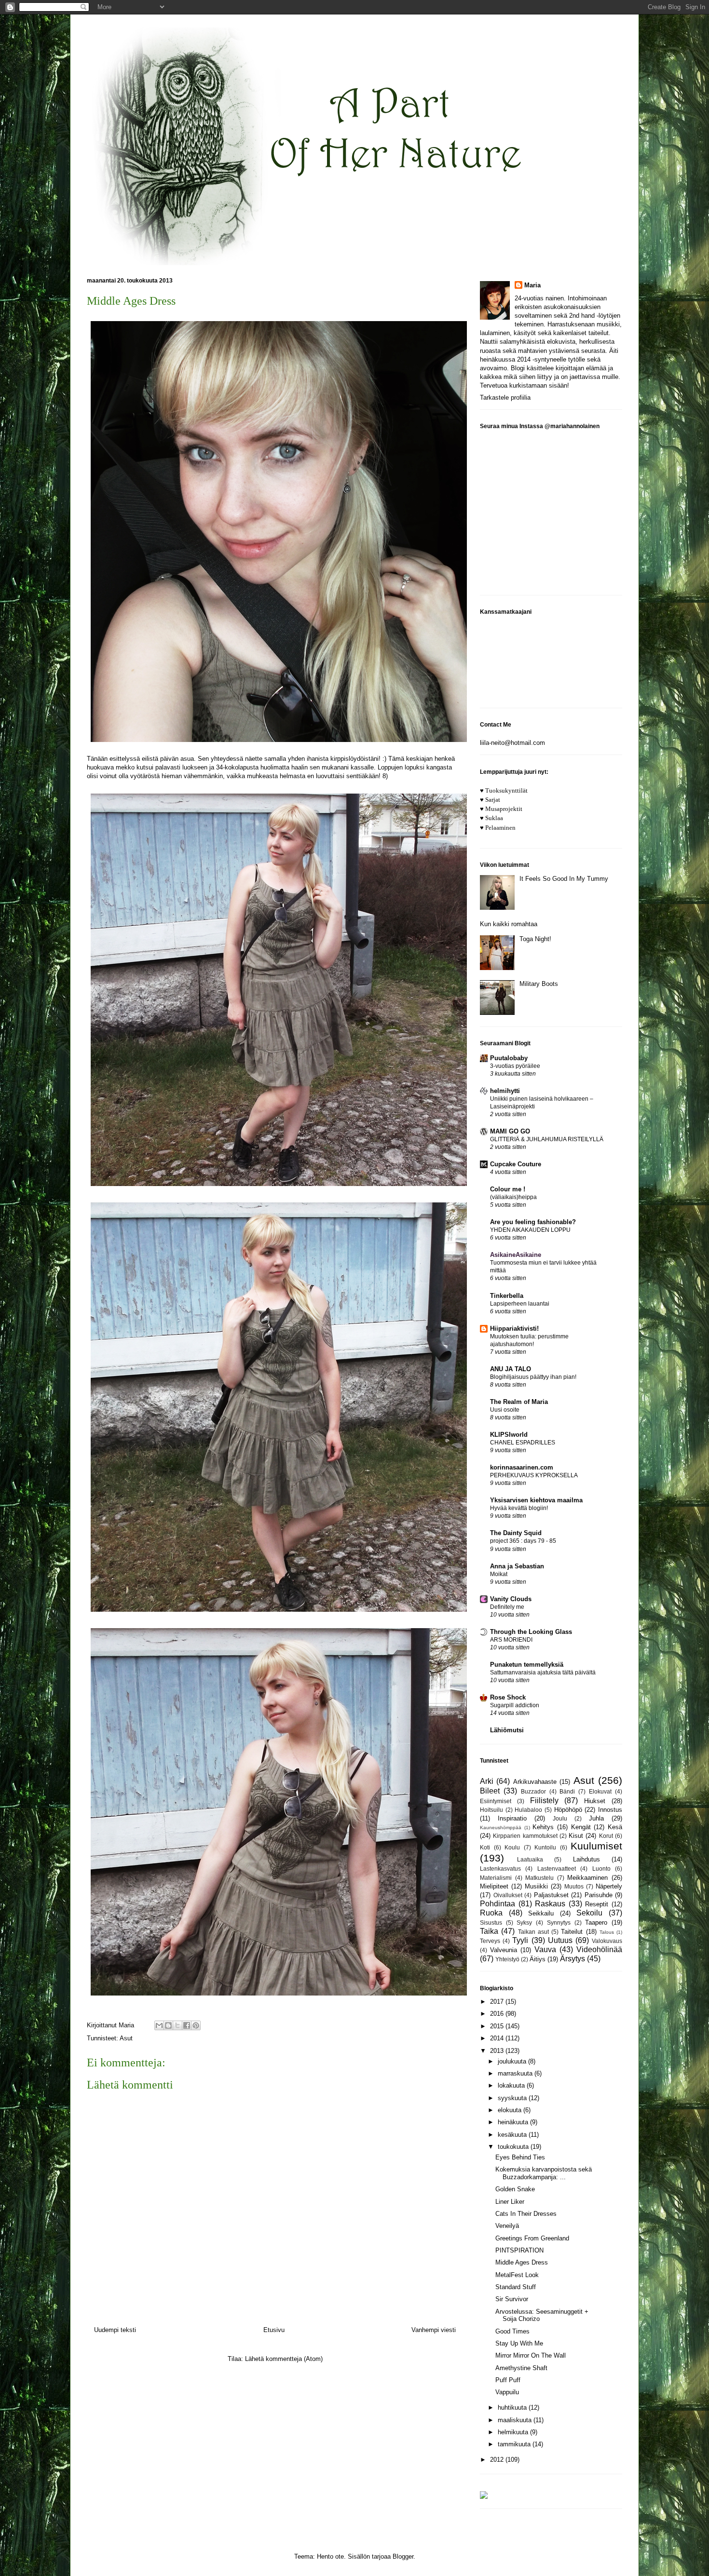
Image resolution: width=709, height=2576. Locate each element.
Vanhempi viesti (434, 2330)
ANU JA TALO (511, 1369)
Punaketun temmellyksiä (527, 1665)
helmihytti (505, 1091)
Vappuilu (507, 2392)
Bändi (567, 1791)
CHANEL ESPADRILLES (523, 1443)
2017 (498, 2002)
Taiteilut (572, 1932)
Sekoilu (589, 1913)
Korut (606, 1836)
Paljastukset (551, 1895)
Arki (487, 1781)
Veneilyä (507, 2226)
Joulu (560, 1818)
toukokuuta (514, 2147)
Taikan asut (533, 1932)
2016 (498, 2014)
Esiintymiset (496, 1801)
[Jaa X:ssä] (177, 2025)
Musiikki (536, 1886)
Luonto (601, 1868)
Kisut (576, 1836)
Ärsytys (573, 1959)
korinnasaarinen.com (522, 1467)
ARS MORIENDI (511, 1640)
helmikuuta (514, 2432)
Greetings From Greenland (532, 2238)
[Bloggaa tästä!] (168, 2025)
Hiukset (595, 1801)
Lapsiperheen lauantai (520, 1304)
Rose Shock (508, 1697)
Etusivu (274, 2330)
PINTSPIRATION (519, 2250)
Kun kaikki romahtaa (509, 924)
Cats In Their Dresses (526, 2214)
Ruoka (491, 1913)
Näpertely (609, 1886)
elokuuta (511, 2110)
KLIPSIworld (509, 1435)
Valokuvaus (607, 1941)
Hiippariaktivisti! (514, 1328)
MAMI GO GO (510, 1131)
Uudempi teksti (115, 2330)
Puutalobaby (509, 1058)
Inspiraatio (512, 1818)
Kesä (615, 1827)
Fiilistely (544, 1801)
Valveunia (504, 1950)
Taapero (596, 1922)
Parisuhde (599, 1895)
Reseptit (597, 1904)
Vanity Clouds (511, 1599)
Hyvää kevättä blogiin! (519, 1508)
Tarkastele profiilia (505, 398)
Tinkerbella (507, 1296)
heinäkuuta (514, 2122)
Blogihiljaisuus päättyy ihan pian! (533, 1377)
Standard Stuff (516, 2287)
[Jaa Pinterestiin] (196, 2025)
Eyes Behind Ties (520, 2157)
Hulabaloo (528, 1810)
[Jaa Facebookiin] (187, 2025)
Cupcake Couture (516, 1164)
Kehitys (543, 1827)
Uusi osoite (505, 1410)
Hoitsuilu (491, 1810)
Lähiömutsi (507, 1730)
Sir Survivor (512, 2299)
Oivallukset (508, 1895)
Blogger (403, 2556)
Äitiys (538, 1959)
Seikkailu (541, 1913)
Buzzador (533, 1791)
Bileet (490, 1791)
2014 (498, 2038)
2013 (498, 2051)
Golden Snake (515, 2189)
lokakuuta (512, 2085)
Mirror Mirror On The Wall (531, 2355)
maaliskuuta (516, 2420)
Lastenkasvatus (500, 1868)
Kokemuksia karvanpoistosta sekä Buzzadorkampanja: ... (544, 2173)
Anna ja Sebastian (517, 1566)
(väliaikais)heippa (513, 1197)
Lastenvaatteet (557, 1868)
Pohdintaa (498, 1904)
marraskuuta (516, 2073)
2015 (498, 2026)
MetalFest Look (517, 2275)
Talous (607, 1932)
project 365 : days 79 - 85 (523, 1541)
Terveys (490, 1941)
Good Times (512, 2331)
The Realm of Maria (519, 1402)
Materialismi (496, 1878)
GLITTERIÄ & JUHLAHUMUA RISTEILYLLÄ (547, 1139)
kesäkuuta (513, 2135)
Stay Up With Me (519, 2343)
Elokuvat (600, 1791)
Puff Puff (508, 2380)
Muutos (574, 1886)
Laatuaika (530, 1859)
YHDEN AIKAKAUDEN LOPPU (530, 1230)
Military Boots (539, 984)
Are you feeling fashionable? (533, 1222)
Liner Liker (510, 2202)
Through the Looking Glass (531, 1632)
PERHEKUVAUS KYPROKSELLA (534, 1475)
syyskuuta (513, 2098)
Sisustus (491, 1922)
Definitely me (507, 1607)
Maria (532, 285)
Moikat (499, 1574)
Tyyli (520, 1940)
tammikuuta (515, 2444)
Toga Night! (535, 939)
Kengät (581, 1827)
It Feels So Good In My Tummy (564, 879)
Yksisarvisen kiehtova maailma (536, 1500)
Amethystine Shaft (521, 2368)
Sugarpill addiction (515, 1705)
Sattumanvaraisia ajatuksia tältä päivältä (543, 1672)
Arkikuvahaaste (535, 1782)
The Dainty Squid (516, 1533)
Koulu (512, 1847)
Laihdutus (586, 1859)
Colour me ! (508, 1189)
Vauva (545, 1949)
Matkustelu (539, 1878)
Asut (126, 2038)
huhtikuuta (513, 2407)
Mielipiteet (494, 1886)
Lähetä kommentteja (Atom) (284, 2359)
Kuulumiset (596, 1846)
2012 (498, 2460)
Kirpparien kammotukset (525, 1836)
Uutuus (560, 1940)
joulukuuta (513, 2061)
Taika (489, 1931)
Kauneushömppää (501, 1827)
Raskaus (550, 1904)
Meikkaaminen (587, 1878)
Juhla (596, 1818)
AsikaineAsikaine (516, 1255)
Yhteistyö (507, 1959)
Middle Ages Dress (522, 2262)
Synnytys (559, 1922)
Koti (485, 1847)
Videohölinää (599, 1949)
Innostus (610, 1810)
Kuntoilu (545, 1847)
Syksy (524, 1922)
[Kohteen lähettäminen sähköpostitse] (159, 2025)
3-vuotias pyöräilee (515, 1066)
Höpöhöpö (568, 1810)
